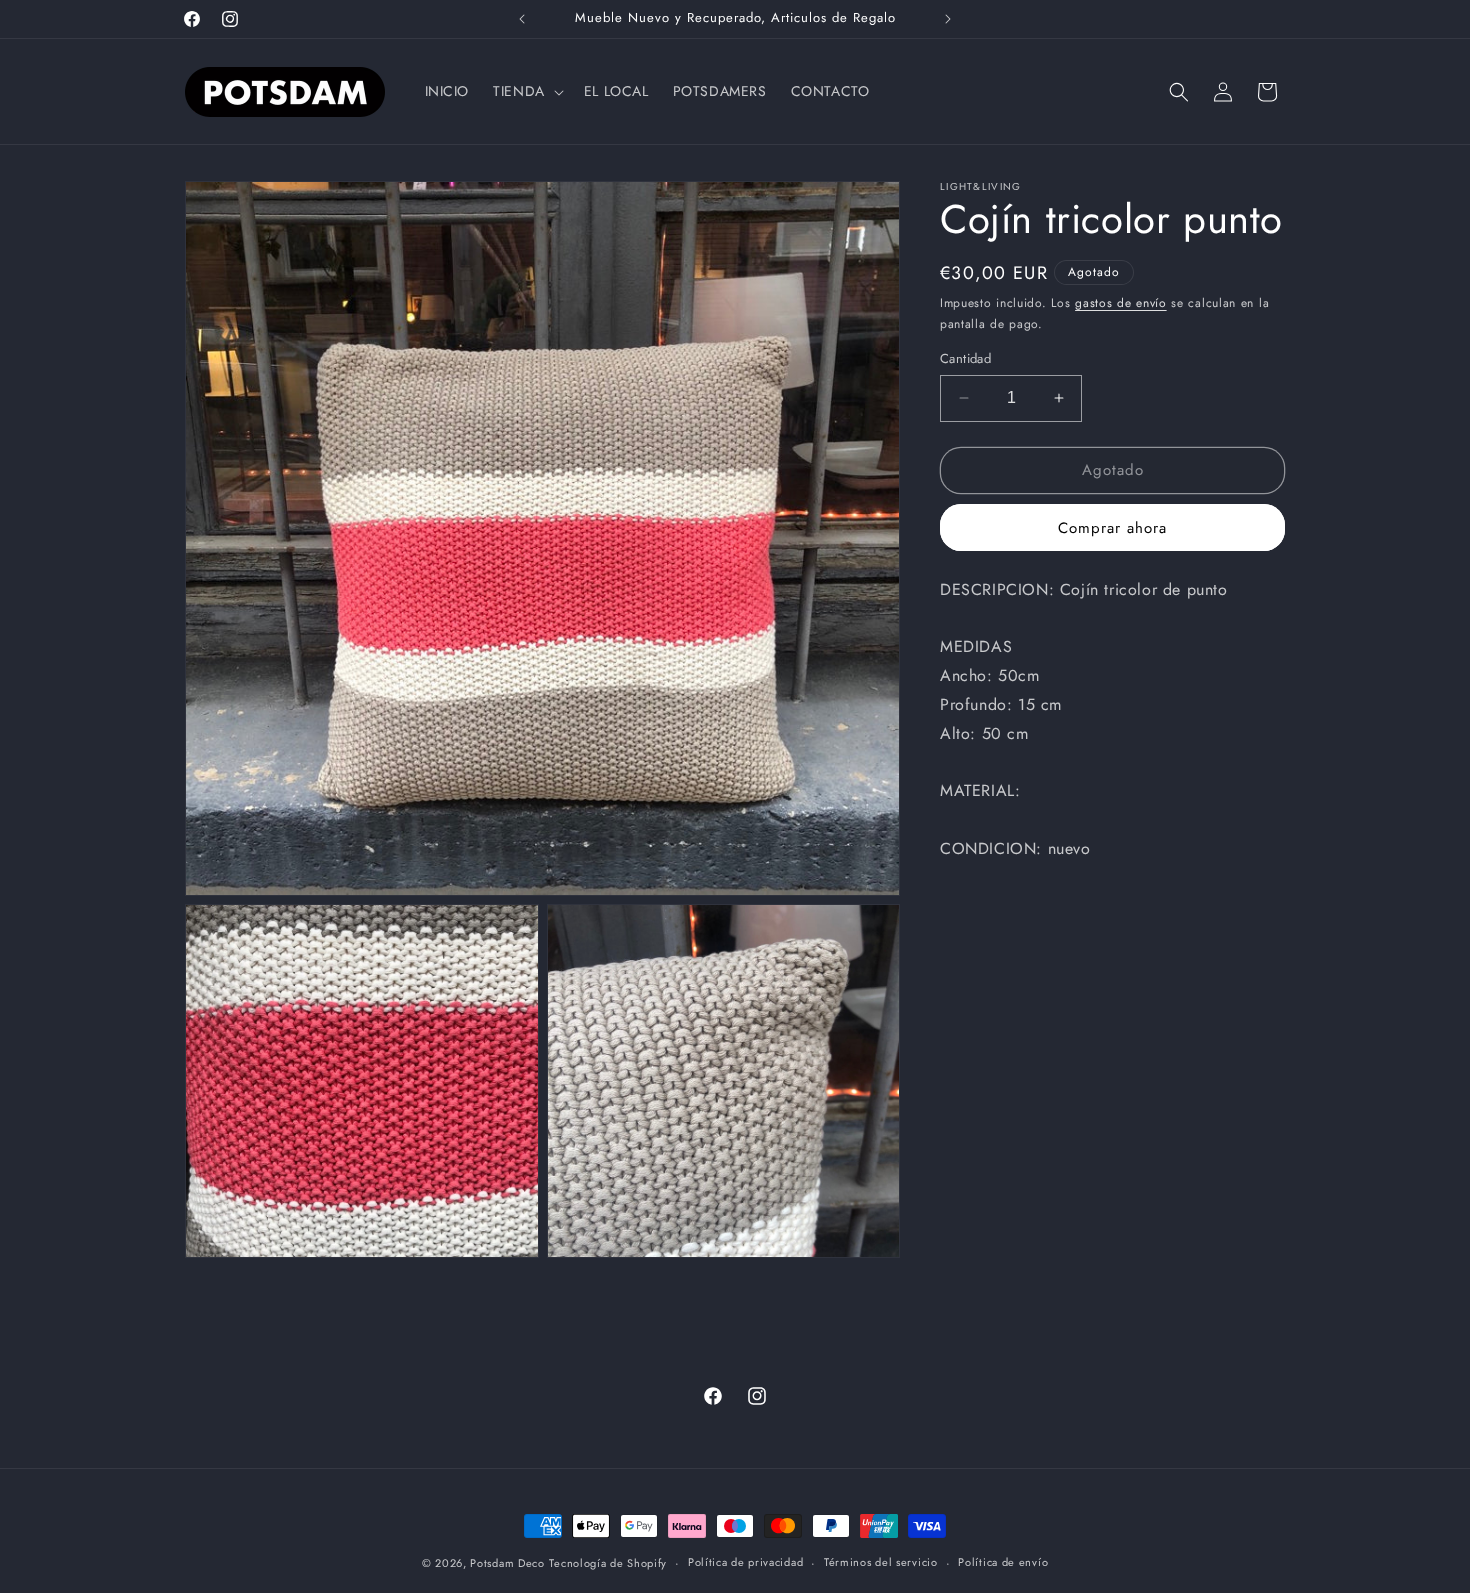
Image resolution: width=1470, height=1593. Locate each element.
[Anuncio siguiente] (948, 19)
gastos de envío (1121, 303)
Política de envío (1003, 1562)
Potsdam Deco (507, 1563)
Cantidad (965, 358)
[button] (526, 91)
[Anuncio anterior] (522, 19)
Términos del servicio (881, 1562)
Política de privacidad (745, 1562)
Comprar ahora (1112, 527)
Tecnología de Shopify (608, 1563)
